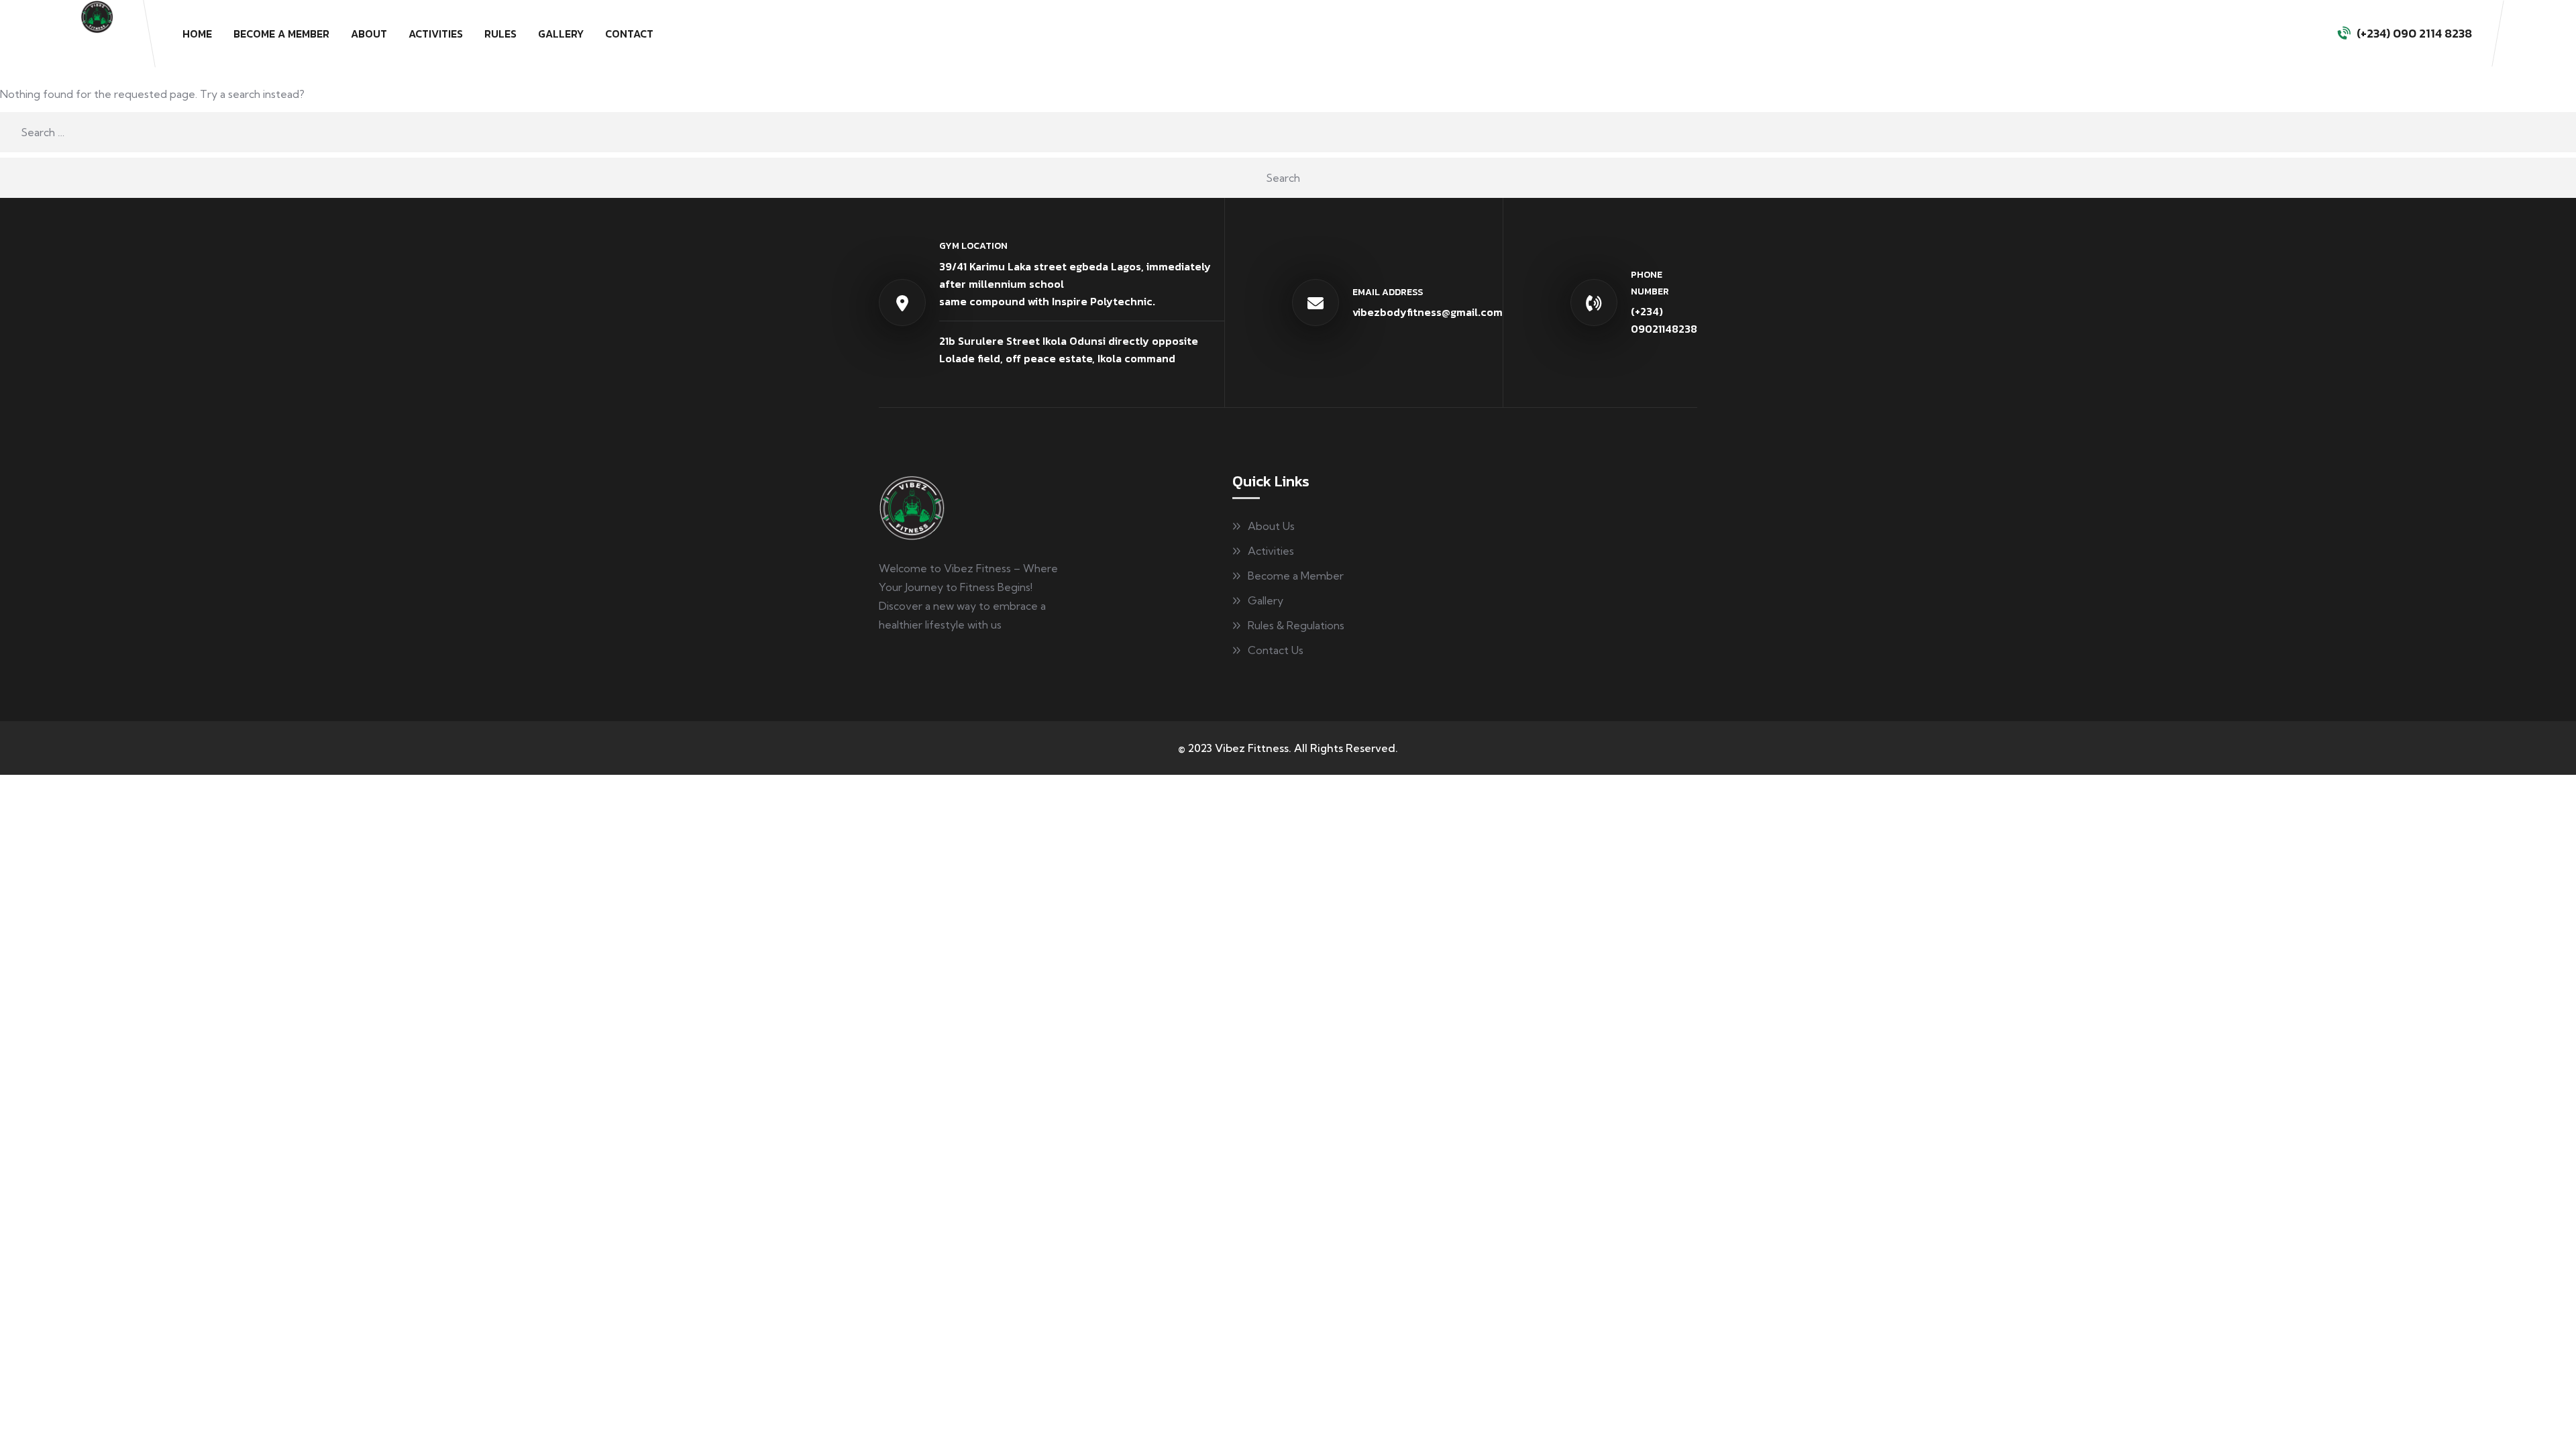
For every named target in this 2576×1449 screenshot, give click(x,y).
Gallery (561, 34)
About (369, 34)
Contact (629, 34)
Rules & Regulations (1296, 625)
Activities (436, 34)
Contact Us (1276, 650)
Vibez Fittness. (1253, 748)
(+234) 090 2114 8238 (2414, 33)
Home (197, 34)
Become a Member (281, 34)
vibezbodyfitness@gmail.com (1428, 312)
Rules (500, 34)
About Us (1271, 526)
